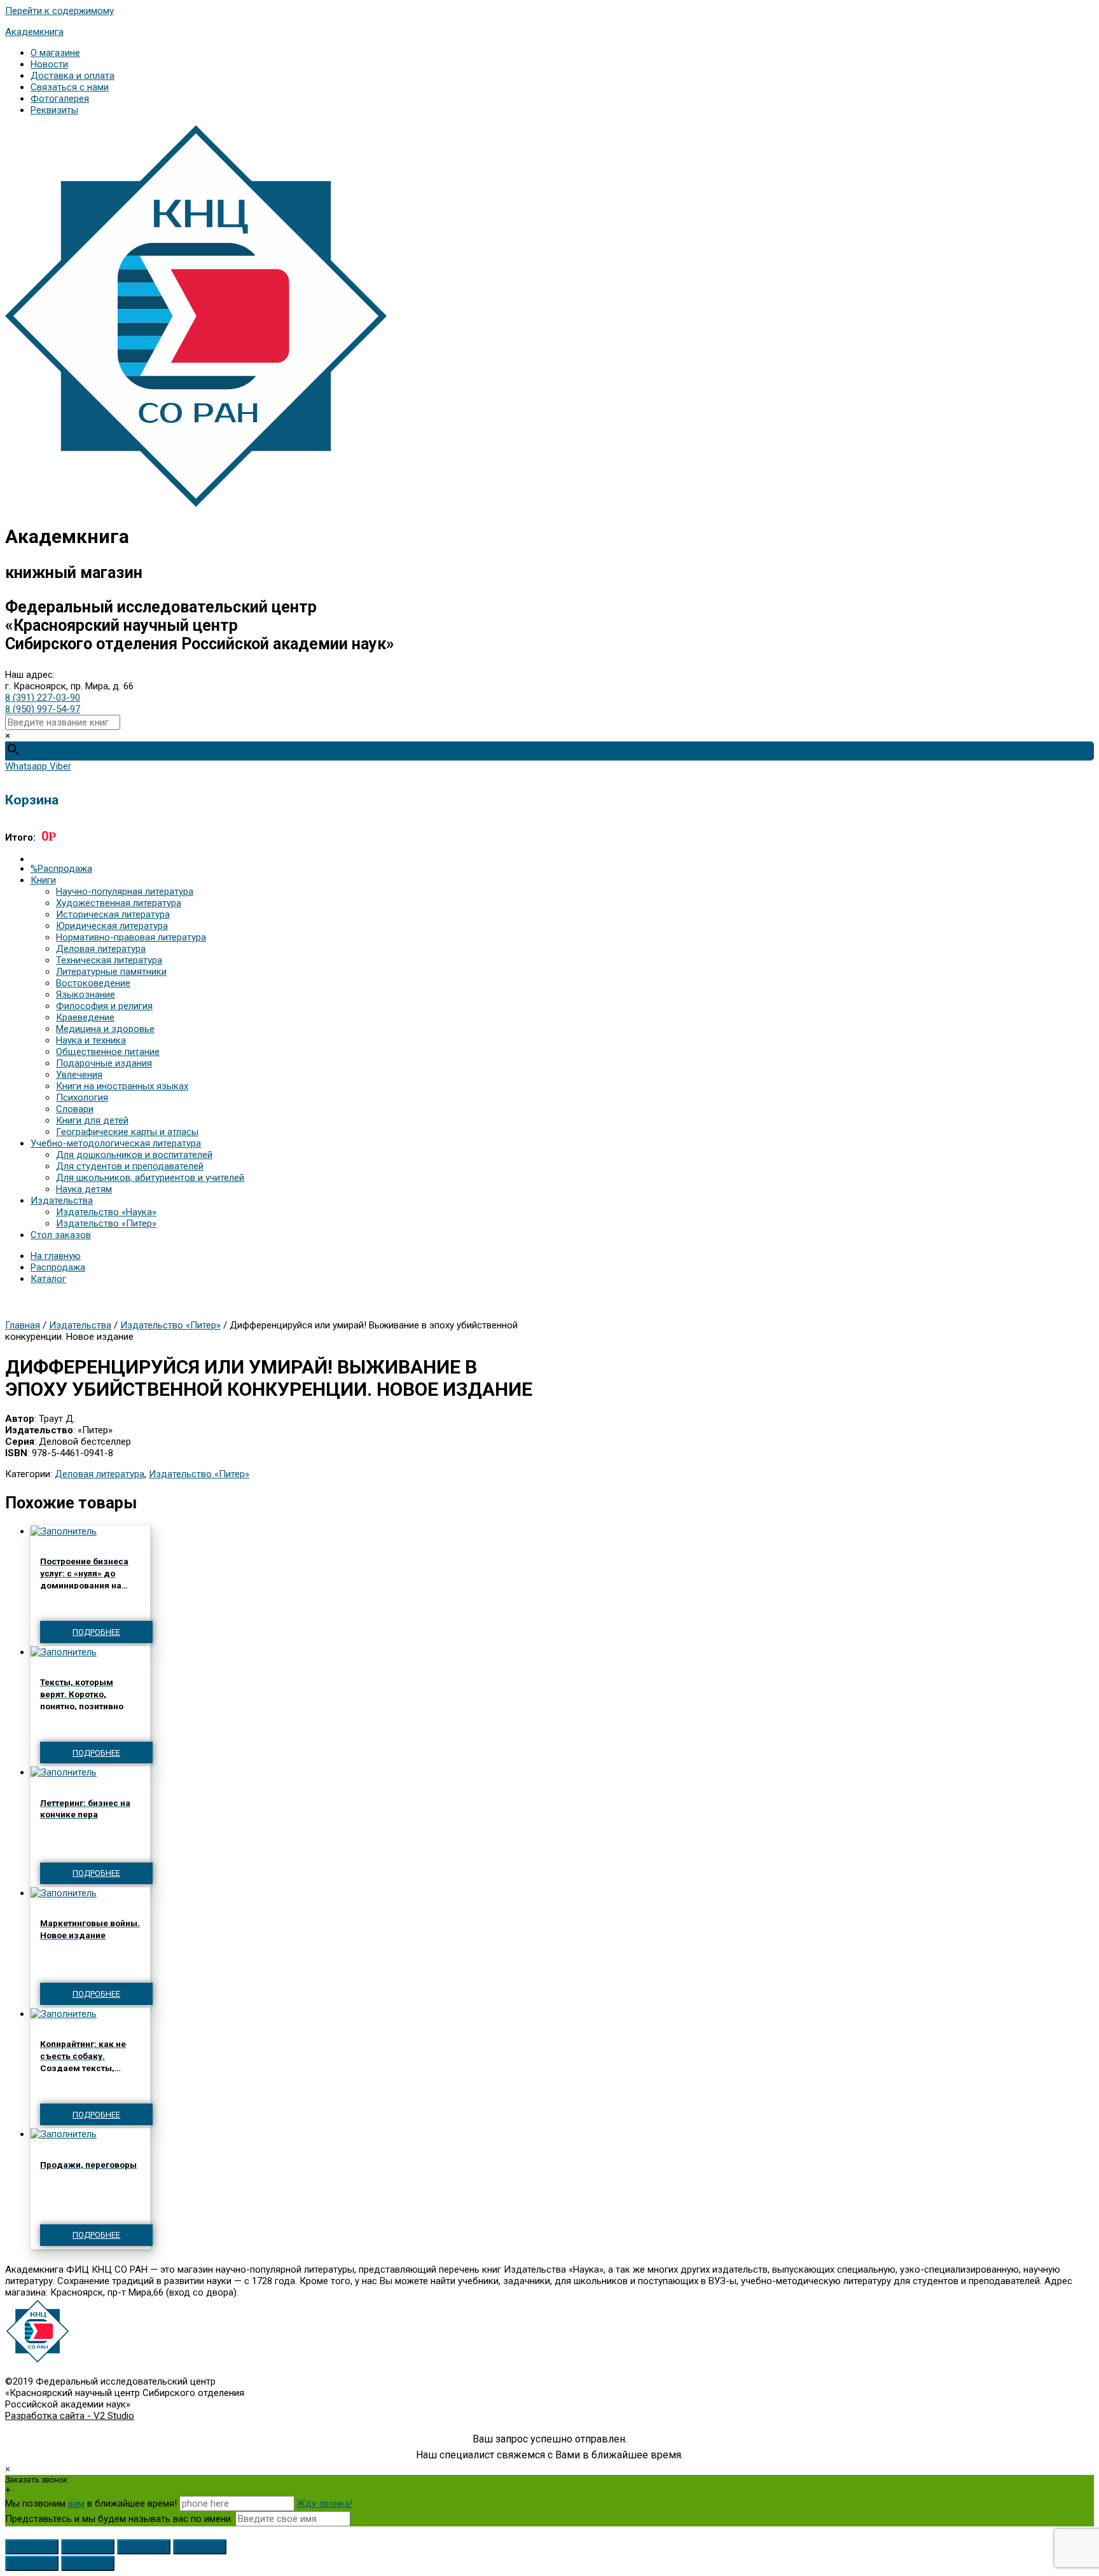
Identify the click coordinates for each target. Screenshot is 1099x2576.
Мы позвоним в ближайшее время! (92, 2504)
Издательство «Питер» (170, 1325)
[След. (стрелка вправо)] (88, 2563)
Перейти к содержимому (59, 11)
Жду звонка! (325, 2504)
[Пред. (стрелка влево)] (32, 2563)
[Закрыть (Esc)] (32, 2547)
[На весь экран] (144, 2547)
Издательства (80, 1325)
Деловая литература (100, 1474)
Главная (23, 1325)
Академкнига (34, 32)
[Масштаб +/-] (200, 2547)
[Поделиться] (88, 2547)
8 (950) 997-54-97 (43, 709)
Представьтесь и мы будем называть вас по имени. (119, 2519)
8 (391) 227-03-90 (43, 698)
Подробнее (96, 1632)
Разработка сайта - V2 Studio (70, 2416)
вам (76, 2504)
